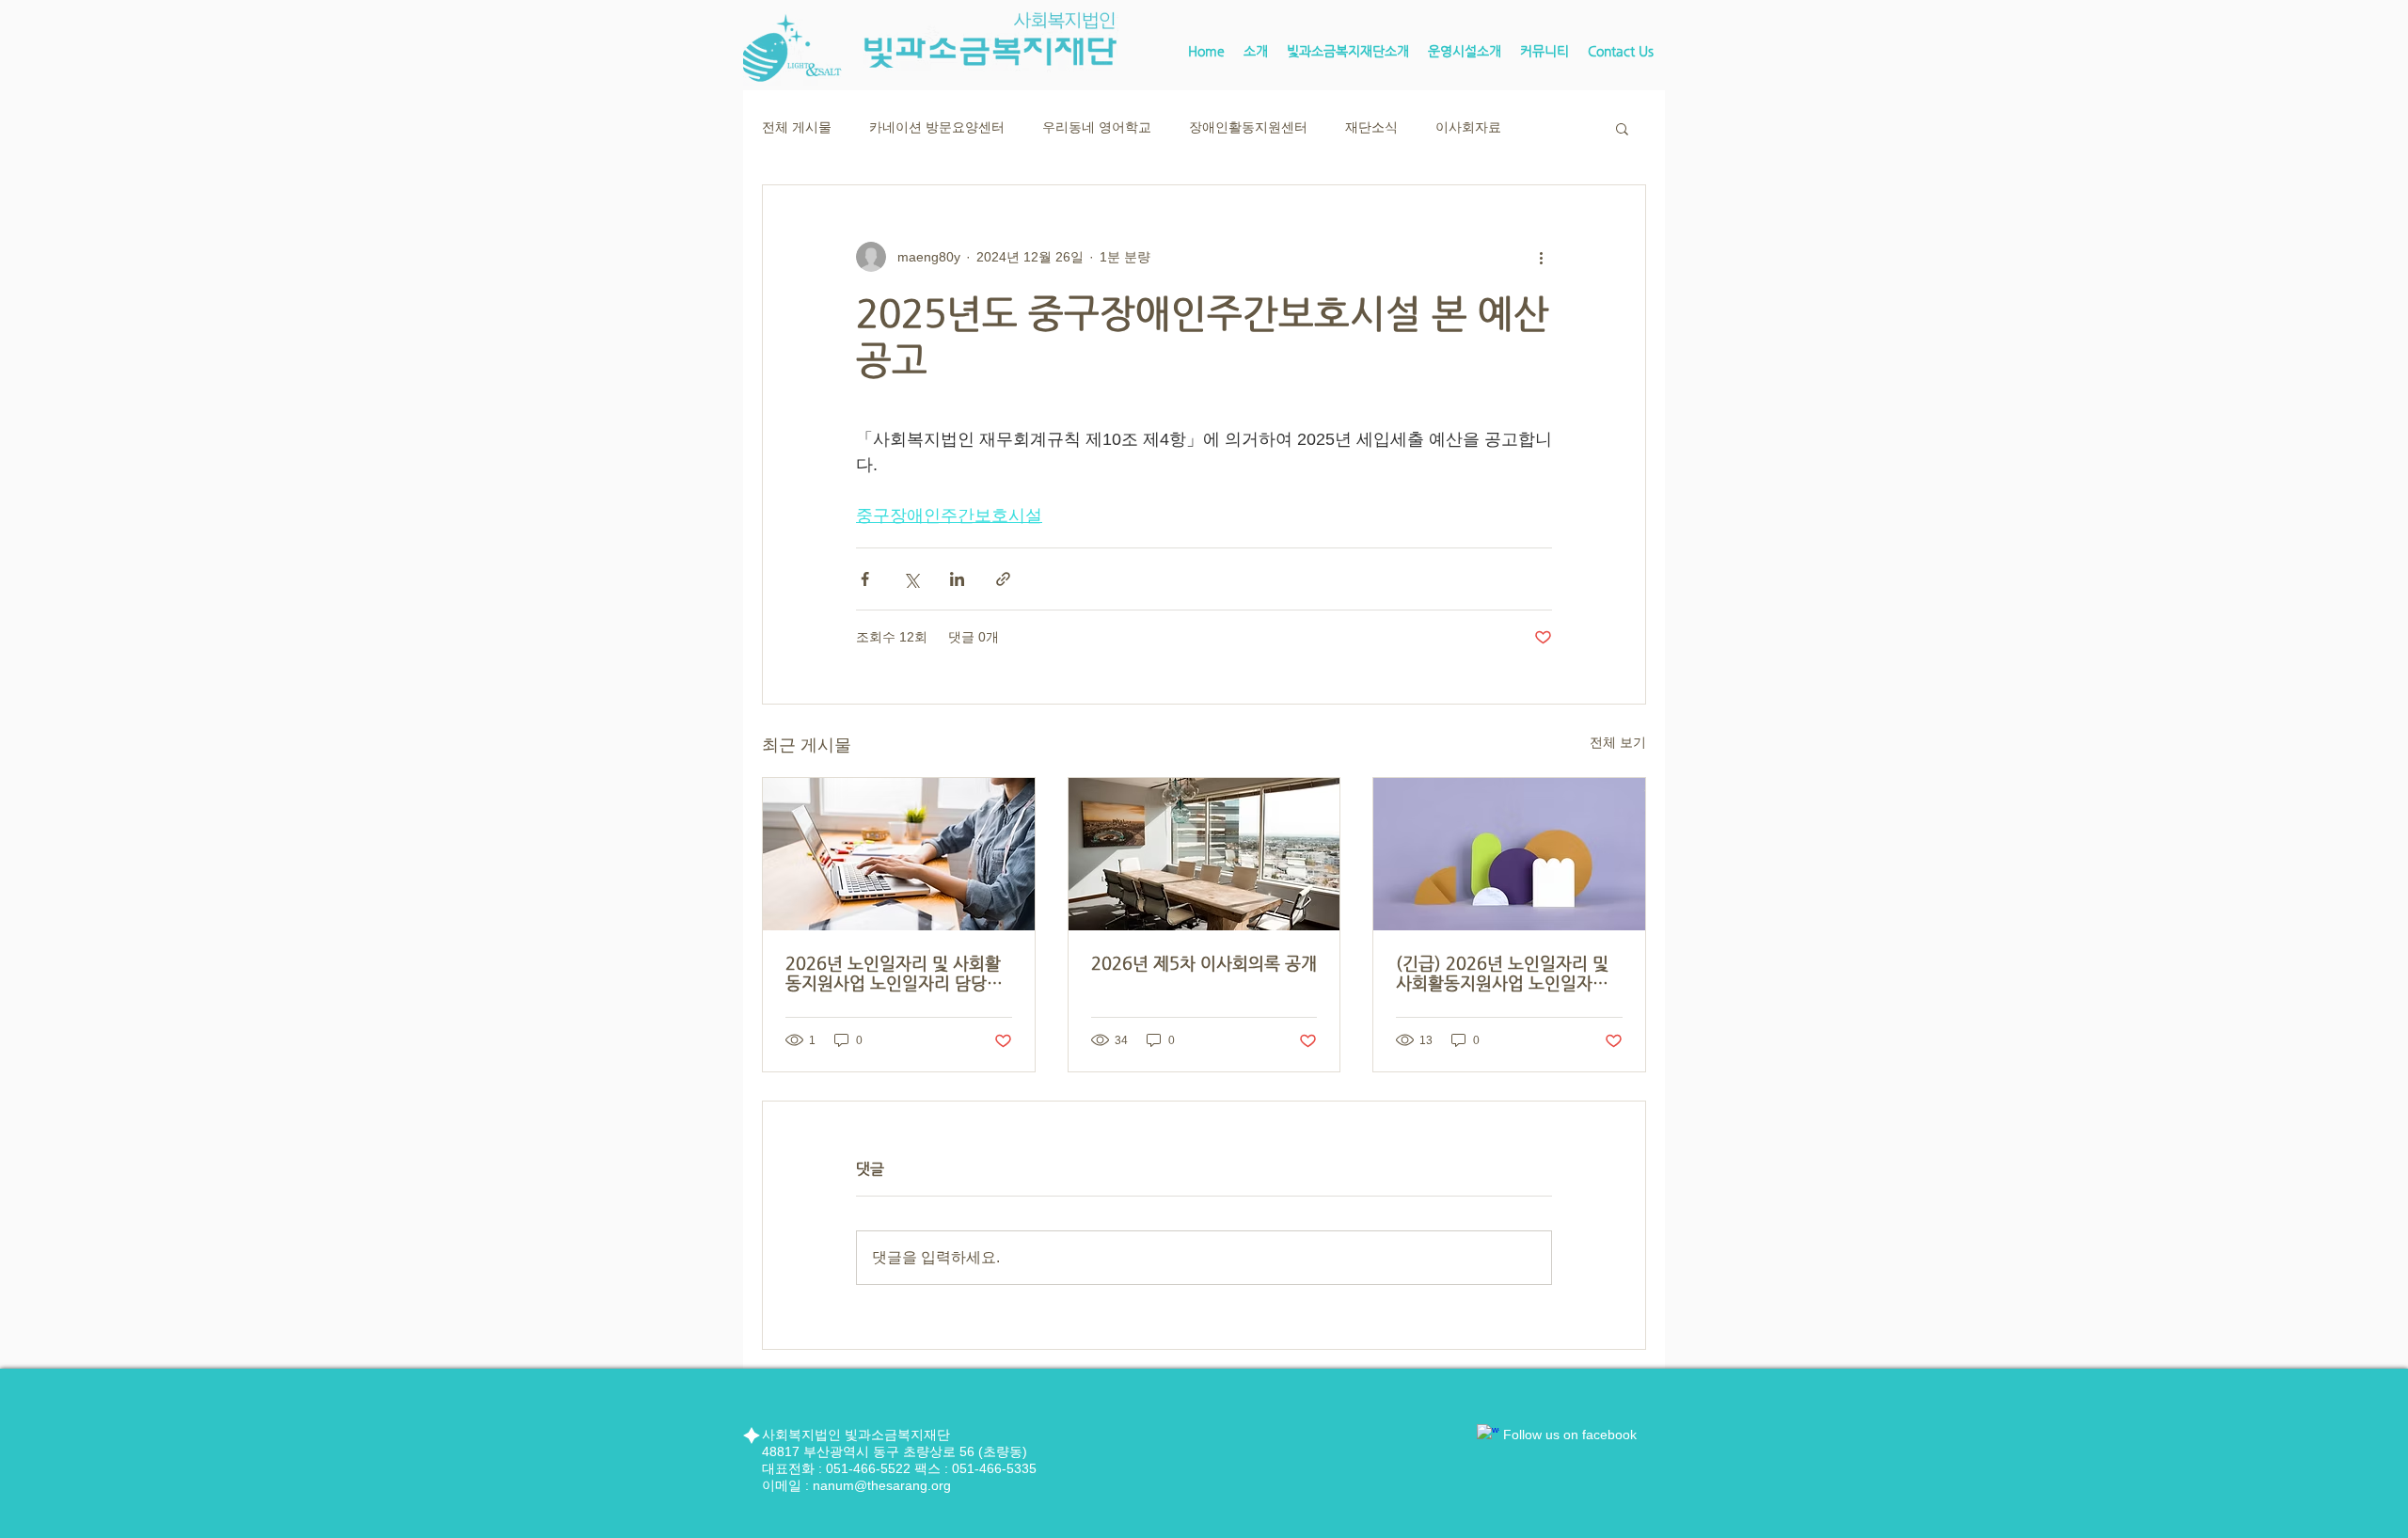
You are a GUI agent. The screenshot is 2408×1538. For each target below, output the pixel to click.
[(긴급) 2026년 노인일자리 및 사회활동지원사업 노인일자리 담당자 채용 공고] (1509, 854)
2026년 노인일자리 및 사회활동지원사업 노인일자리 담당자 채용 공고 (894, 973)
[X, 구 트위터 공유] (911, 579)
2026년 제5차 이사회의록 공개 (1204, 963)
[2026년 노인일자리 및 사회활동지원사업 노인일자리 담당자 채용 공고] (899, 854)
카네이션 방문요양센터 (937, 127)
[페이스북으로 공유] (865, 579)
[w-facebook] (1488, 1435)
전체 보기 (1618, 742)
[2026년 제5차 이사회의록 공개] (1204, 854)
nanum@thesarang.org (882, 1485)
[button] (1348, 51)
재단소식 (1371, 127)
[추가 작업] (1541, 257)
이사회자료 (1468, 127)
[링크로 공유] (1003, 579)
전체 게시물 (797, 127)
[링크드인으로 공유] (957, 579)
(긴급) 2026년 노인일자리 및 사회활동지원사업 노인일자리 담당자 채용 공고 (1502, 973)
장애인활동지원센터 (1248, 127)
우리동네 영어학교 (1097, 127)
